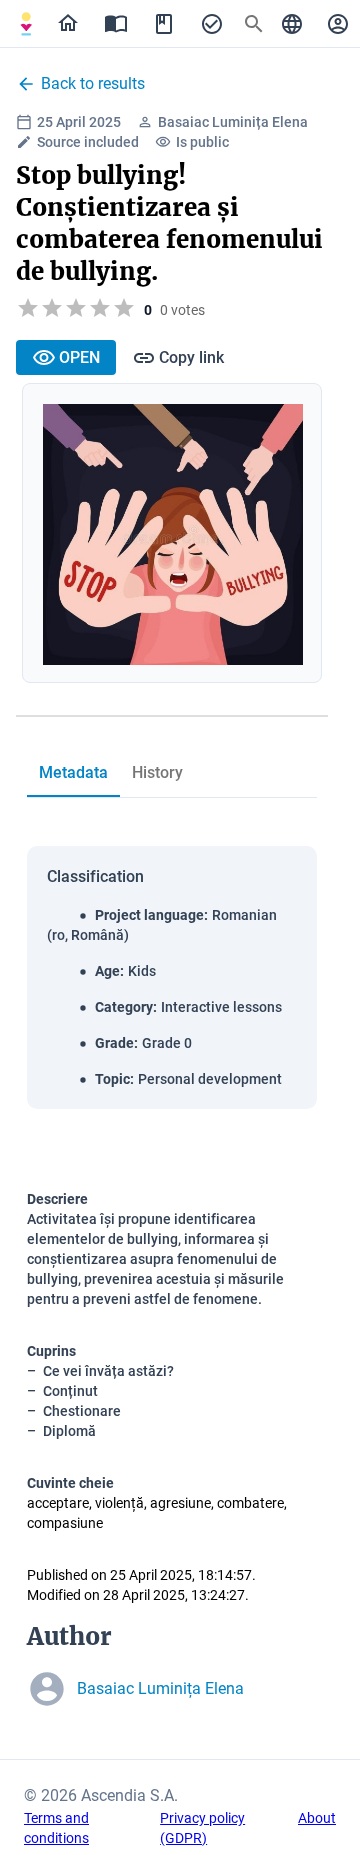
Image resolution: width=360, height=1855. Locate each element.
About (317, 1818)
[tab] (26, 24)
